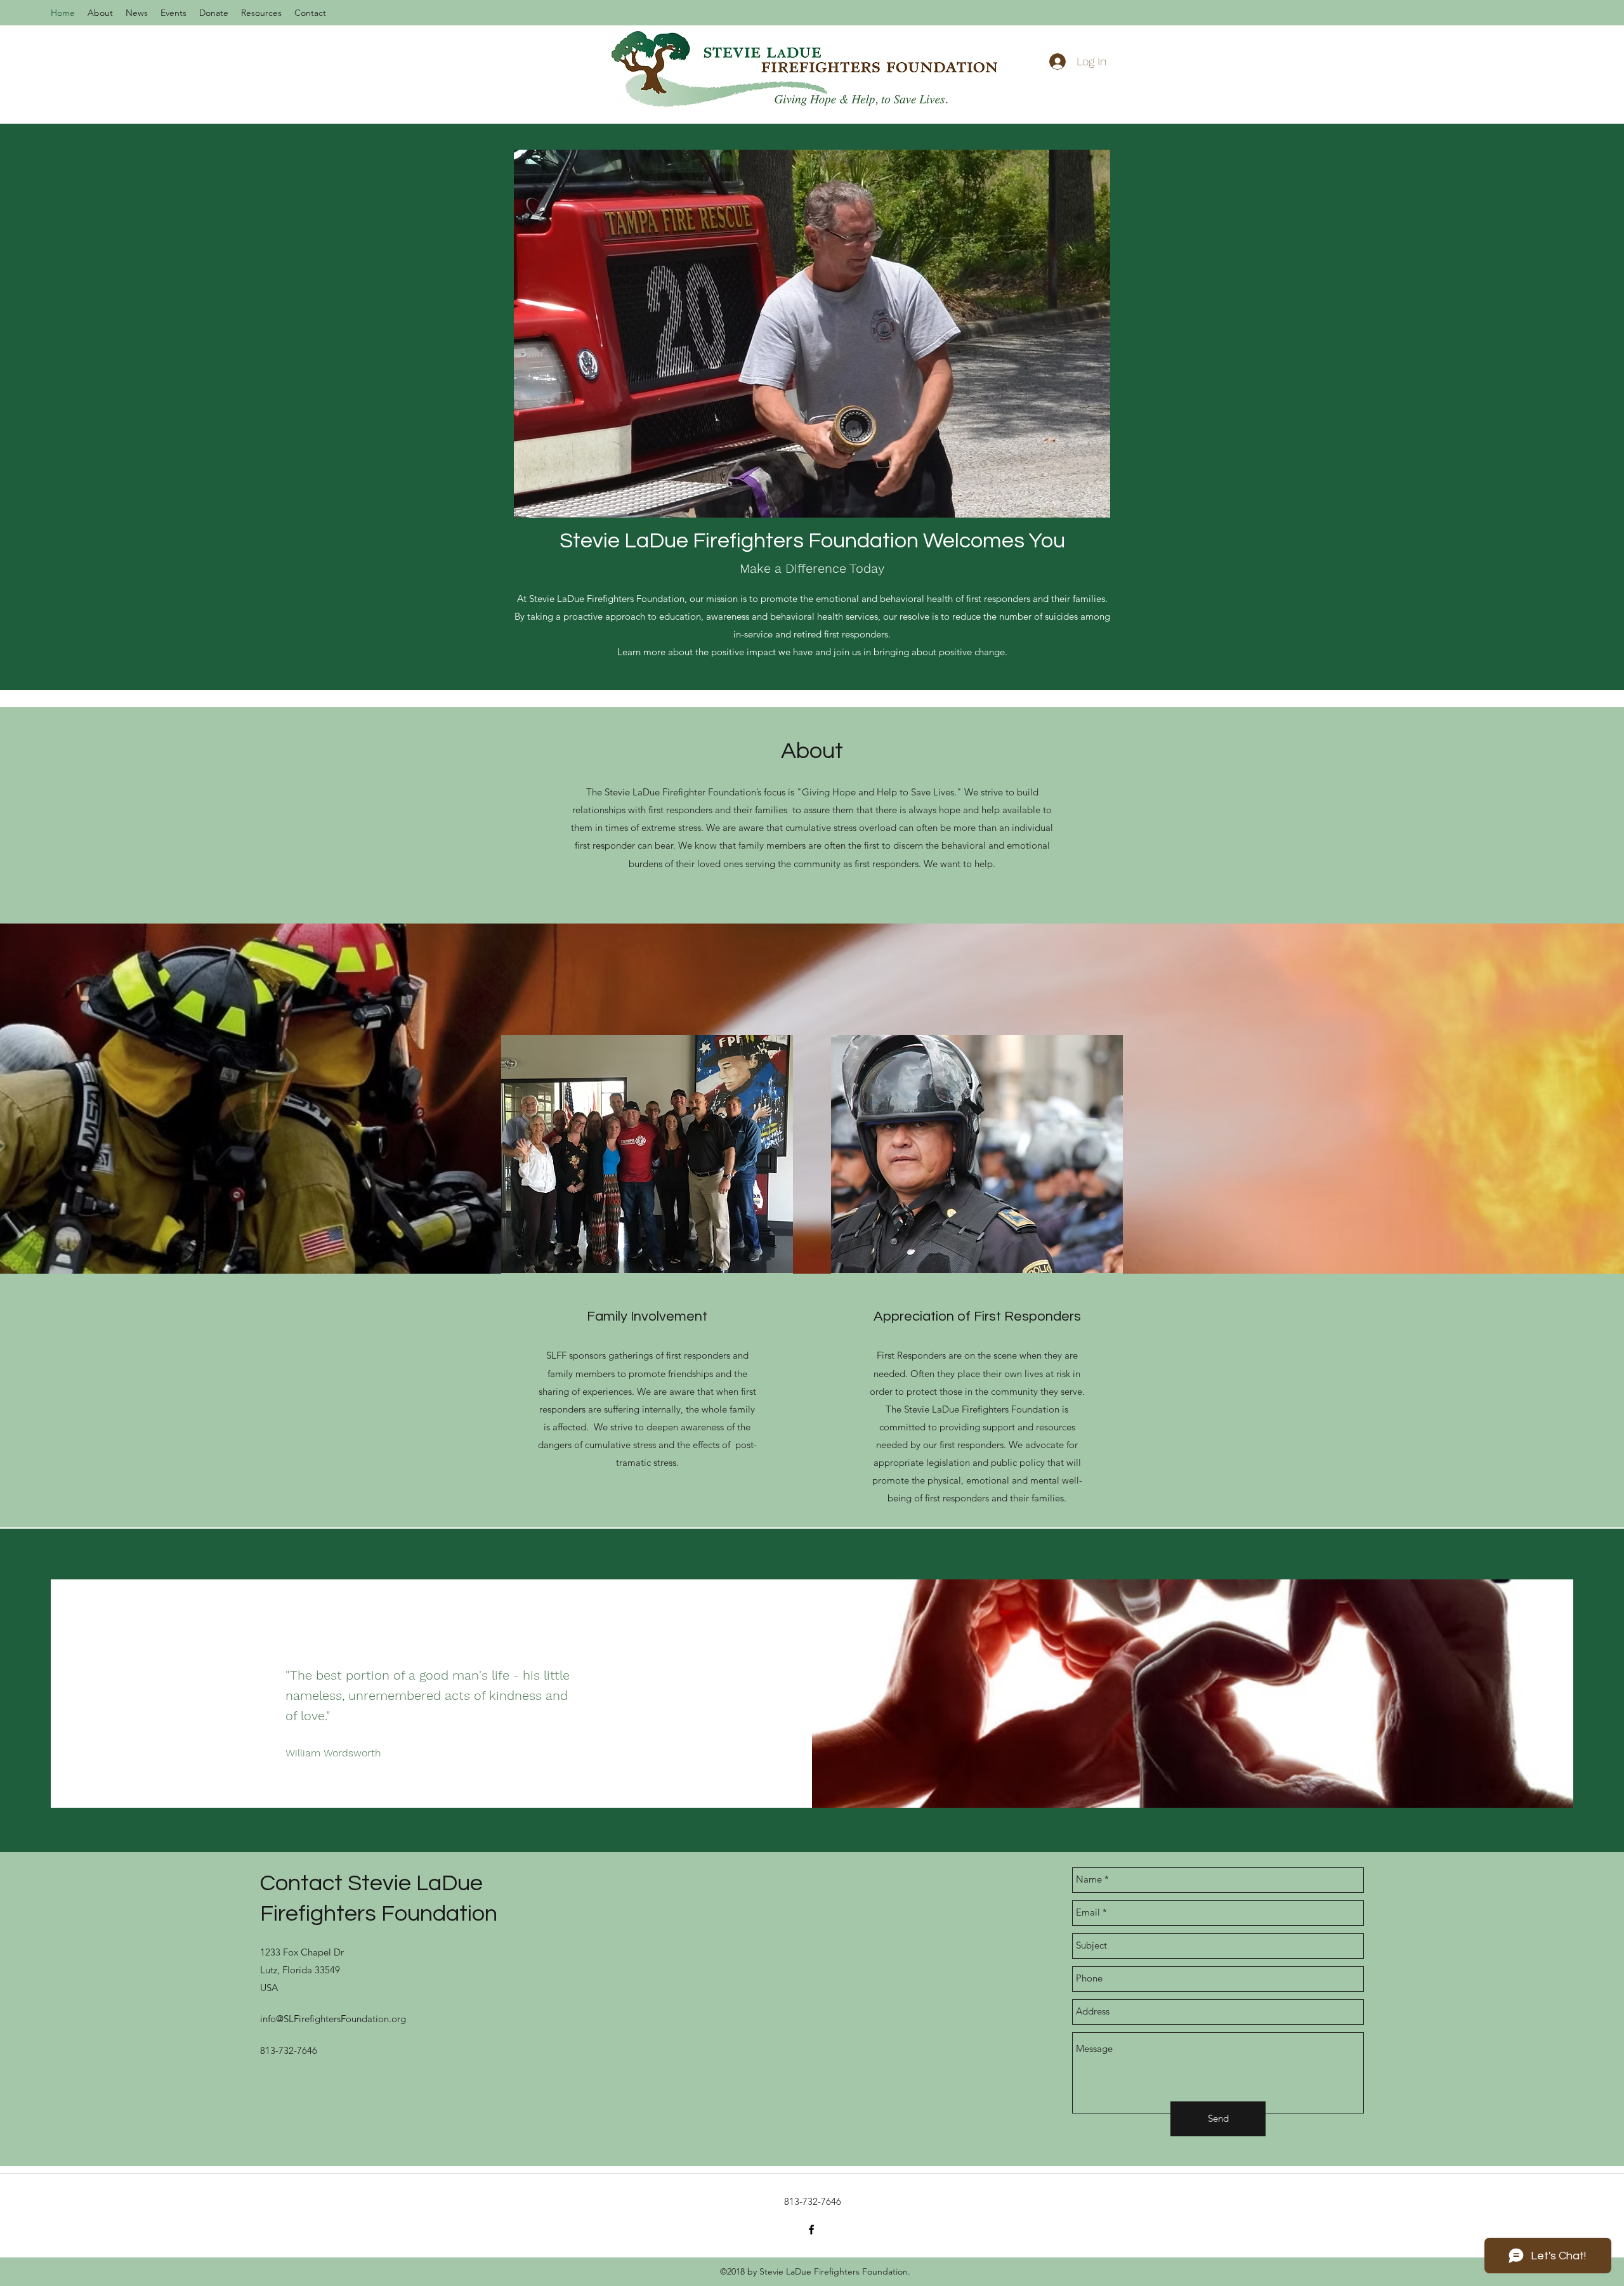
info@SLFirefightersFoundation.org (333, 2019)
